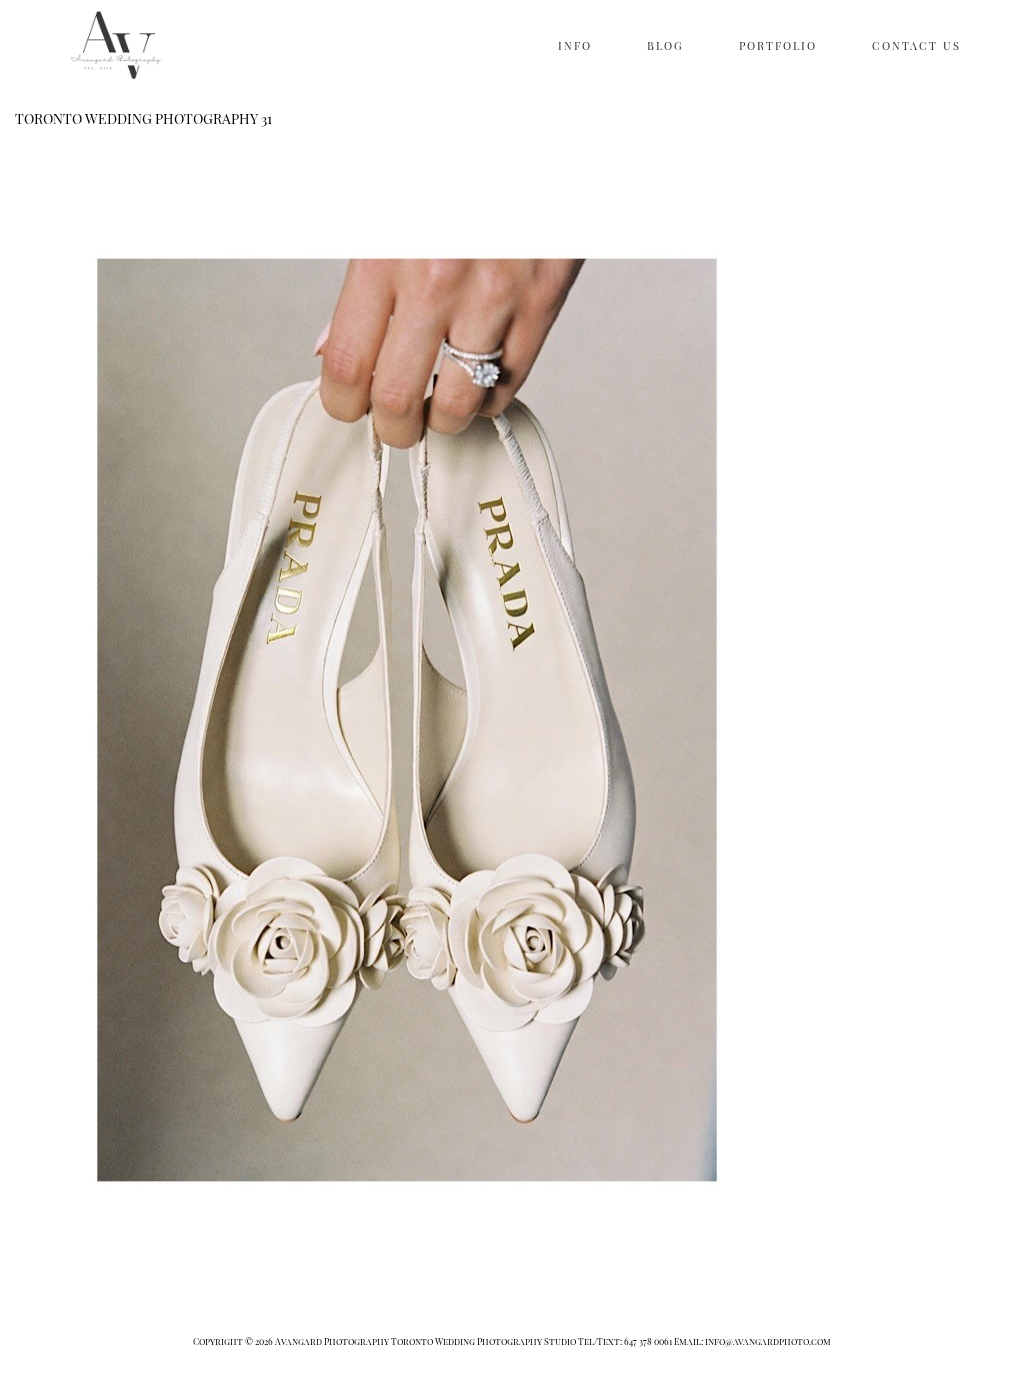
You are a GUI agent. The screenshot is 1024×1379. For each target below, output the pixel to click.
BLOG (665, 45)
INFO (575, 45)
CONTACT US (916, 45)
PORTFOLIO (778, 45)
